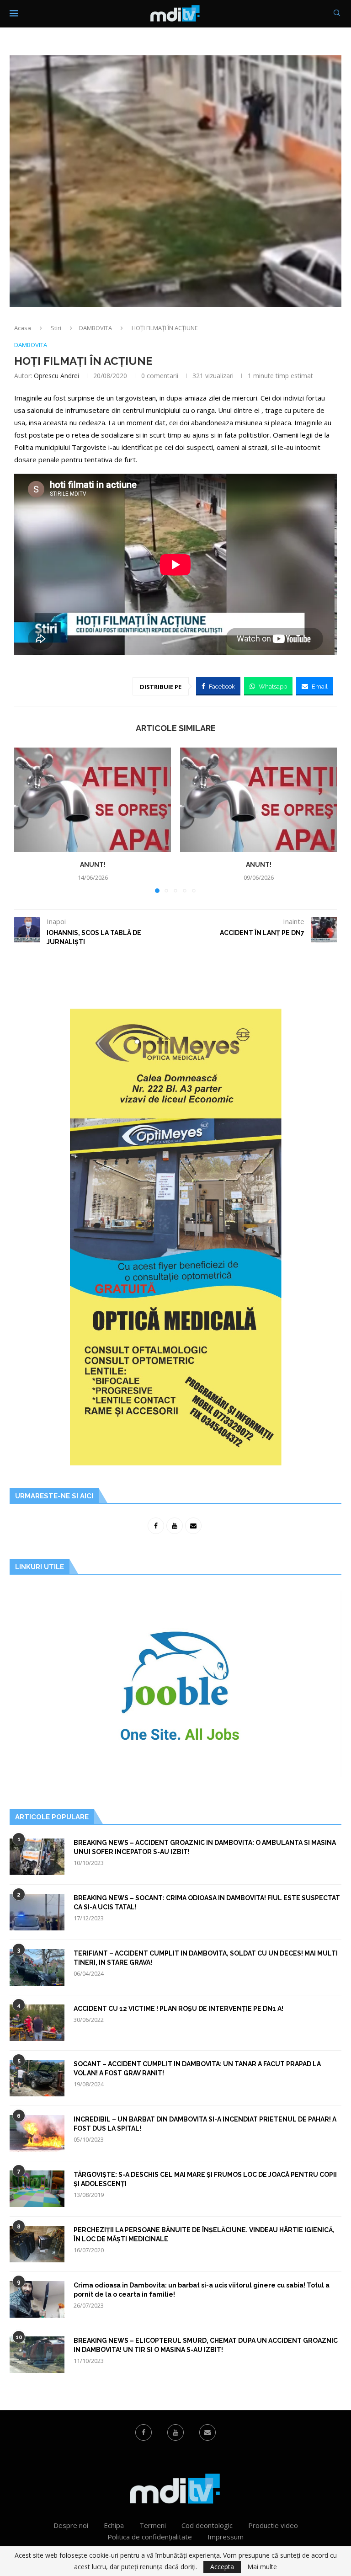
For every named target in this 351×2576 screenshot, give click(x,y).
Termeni (153, 2525)
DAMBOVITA (96, 328)
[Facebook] (144, 2432)
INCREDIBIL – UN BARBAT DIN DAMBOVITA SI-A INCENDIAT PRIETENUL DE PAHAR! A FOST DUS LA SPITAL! (205, 2124)
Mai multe (262, 2567)
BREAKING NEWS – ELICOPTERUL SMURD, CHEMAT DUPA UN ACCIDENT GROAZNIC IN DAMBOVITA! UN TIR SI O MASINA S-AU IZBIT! (206, 2345)
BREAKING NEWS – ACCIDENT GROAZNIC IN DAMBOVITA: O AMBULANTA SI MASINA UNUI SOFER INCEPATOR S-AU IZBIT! (205, 1847)
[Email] (207, 2432)
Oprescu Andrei (56, 376)
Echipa (114, 2525)
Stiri (56, 328)
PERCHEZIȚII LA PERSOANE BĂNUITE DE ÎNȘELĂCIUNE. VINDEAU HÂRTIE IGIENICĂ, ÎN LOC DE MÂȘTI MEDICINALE (204, 2234)
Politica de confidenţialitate (150, 2537)
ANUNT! (93, 865)
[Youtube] (175, 2432)
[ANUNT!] (93, 800)
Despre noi (71, 2525)
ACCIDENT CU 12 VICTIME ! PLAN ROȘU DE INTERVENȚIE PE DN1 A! (178, 2009)
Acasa (23, 328)
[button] (27, 820)
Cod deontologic (207, 2525)
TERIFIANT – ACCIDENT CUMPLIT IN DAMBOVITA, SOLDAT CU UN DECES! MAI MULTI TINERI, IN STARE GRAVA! (206, 1958)
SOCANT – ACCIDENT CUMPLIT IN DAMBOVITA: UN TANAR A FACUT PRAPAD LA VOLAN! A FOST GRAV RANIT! (197, 2068)
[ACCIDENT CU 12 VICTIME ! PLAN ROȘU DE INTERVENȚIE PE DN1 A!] (37, 2023)
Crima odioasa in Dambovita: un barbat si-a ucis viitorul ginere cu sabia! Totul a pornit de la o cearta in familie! (202, 2290)
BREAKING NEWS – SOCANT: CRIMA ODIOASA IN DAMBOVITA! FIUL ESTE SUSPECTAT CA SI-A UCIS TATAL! (207, 1903)
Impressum (226, 2537)
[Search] (337, 14)
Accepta (222, 2567)
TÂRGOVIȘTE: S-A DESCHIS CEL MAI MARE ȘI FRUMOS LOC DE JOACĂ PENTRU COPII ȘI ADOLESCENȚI (205, 2179)
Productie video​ (273, 2525)
